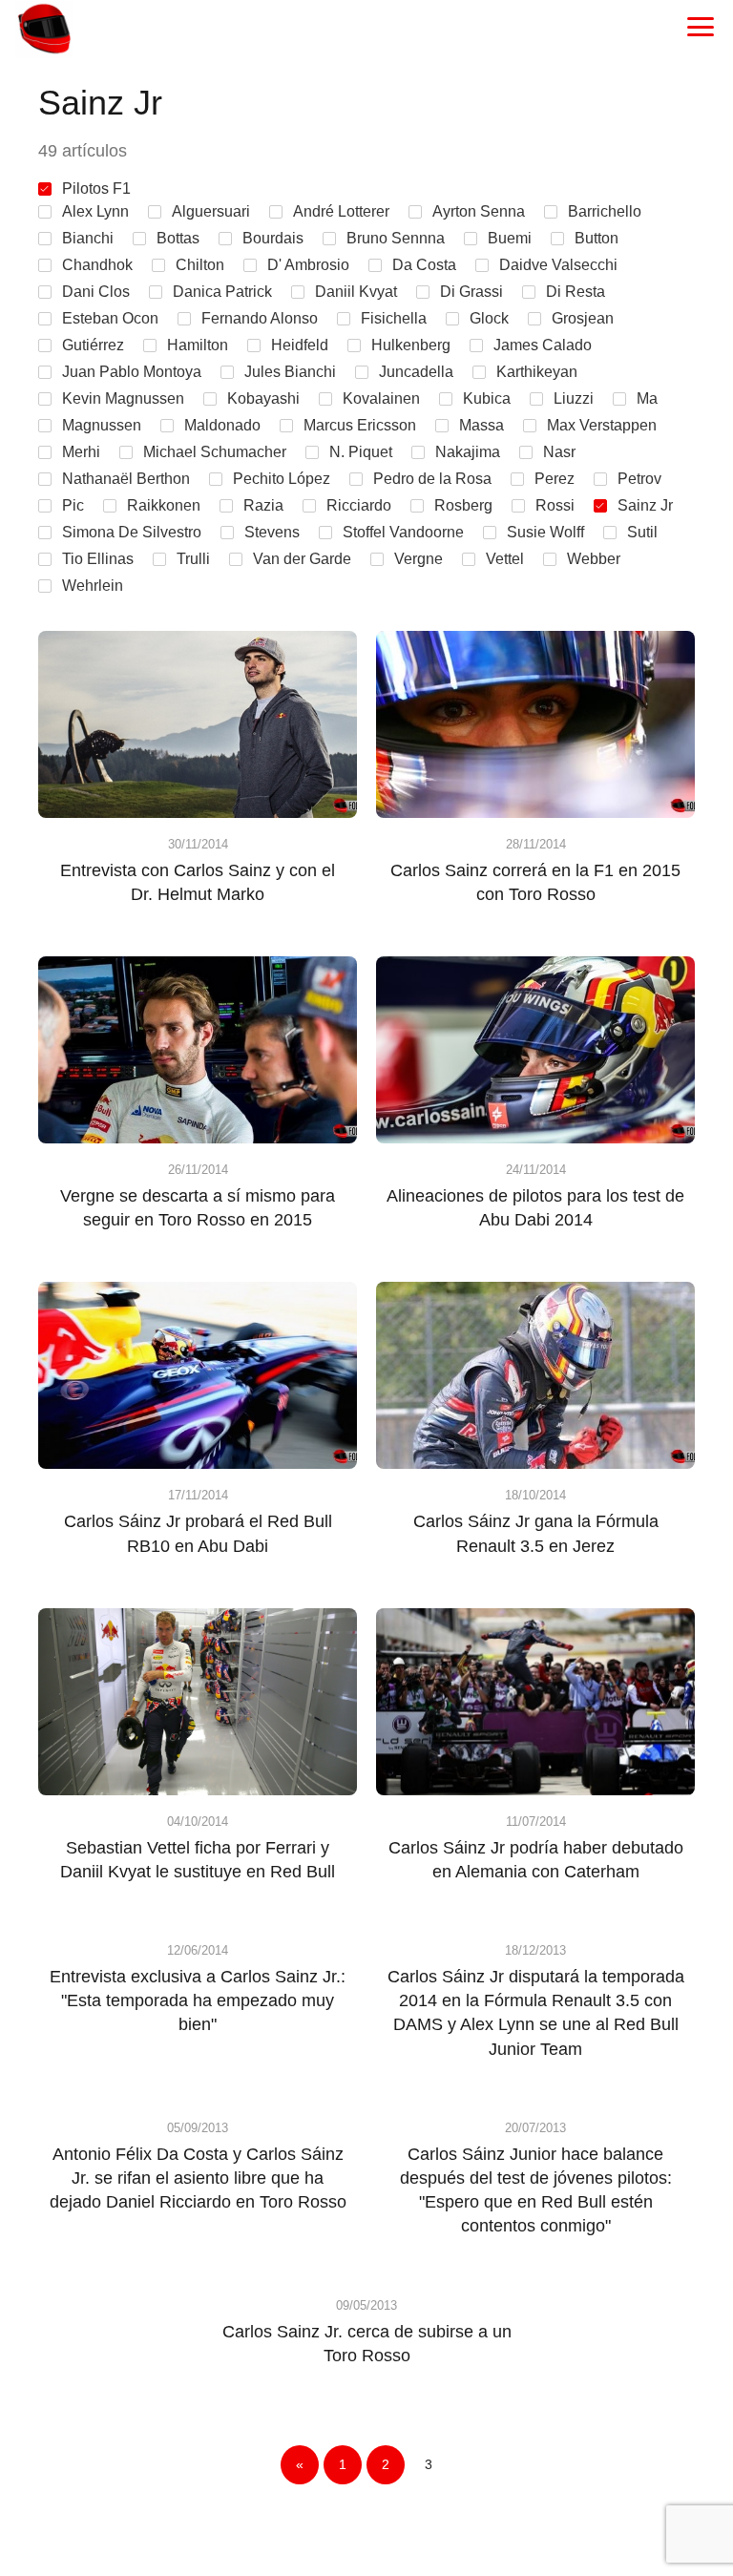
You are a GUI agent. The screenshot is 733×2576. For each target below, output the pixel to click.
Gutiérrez (93, 345)
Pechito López (282, 479)
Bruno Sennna (396, 238)
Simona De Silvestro (132, 532)
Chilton (200, 265)
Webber (594, 559)
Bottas (178, 238)
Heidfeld (300, 345)
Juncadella (416, 372)
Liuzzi (574, 398)
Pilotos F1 (96, 188)
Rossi (555, 505)
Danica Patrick (222, 292)
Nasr (559, 452)
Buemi (510, 238)
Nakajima (468, 452)
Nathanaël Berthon (126, 479)
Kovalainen (381, 398)
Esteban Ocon (110, 318)
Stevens (272, 532)
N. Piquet (361, 452)
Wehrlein (93, 586)
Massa (482, 425)
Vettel (505, 559)
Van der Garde (302, 559)
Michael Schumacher (215, 452)
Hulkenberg (411, 345)
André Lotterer (341, 211)
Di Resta (576, 292)
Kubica (487, 398)
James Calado (543, 345)
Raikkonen (164, 505)
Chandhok (97, 265)
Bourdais (273, 238)
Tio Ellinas (98, 559)
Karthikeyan (537, 372)
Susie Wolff (545, 532)
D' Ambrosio (308, 265)
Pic (73, 505)
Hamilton (198, 345)
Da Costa (424, 265)
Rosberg (463, 505)
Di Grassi (471, 292)
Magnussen (102, 425)
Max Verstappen (602, 425)
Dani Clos (96, 292)
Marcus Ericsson (360, 425)
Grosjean (583, 318)
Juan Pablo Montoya (132, 372)
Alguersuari (211, 211)
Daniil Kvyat (356, 292)
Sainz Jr (645, 505)
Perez (555, 479)
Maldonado (222, 425)
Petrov (639, 479)
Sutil (642, 532)
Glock (489, 318)
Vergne (419, 559)
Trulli (193, 559)
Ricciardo (359, 505)
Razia (263, 505)
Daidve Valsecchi (558, 265)
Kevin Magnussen (123, 398)
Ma (647, 398)
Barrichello (605, 211)
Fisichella (394, 318)
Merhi (81, 452)
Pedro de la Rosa (432, 479)
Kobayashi (263, 398)
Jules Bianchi (290, 372)
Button (597, 238)
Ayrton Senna (479, 211)
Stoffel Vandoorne (403, 532)
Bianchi (88, 238)
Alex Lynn (95, 211)
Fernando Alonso (260, 318)
